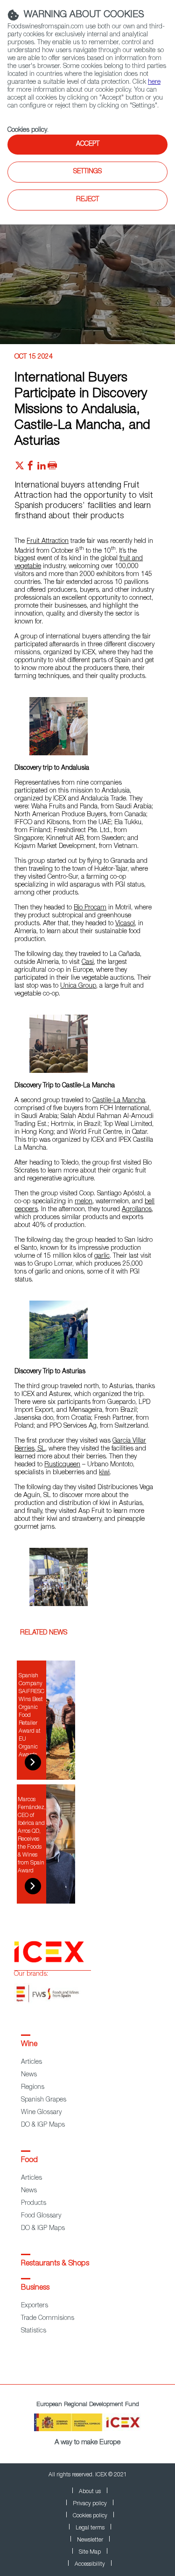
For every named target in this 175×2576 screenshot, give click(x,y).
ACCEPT (88, 144)
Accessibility (90, 2564)
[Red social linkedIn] (42, 468)
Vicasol (125, 924)
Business (35, 2288)
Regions (33, 2088)
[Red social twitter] (20, 468)
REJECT (87, 200)
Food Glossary (41, 2216)
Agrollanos (137, 1210)
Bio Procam (90, 908)
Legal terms (90, 2528)
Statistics (34, 2331)
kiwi (104, 1473)
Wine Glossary (41, 2113)
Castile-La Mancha (119, 1101)
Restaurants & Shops (55, 2264)
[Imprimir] (52, 468)
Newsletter (90, 2540)
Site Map (90, 2552)
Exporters (35, 2306)
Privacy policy (90, 2504)
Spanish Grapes (44, 2100)
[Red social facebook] (30, 468)
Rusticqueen (62, 1465)
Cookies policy (27, 130)
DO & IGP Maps (43, 2125)
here (154, 82)
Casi (88, 963)
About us (90, 2492)
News (29, 2075)
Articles (31, 2062)
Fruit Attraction (48, 542)
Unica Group (78, 986)
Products (34, 2203)
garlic (102, 1256)
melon (84, 1202)
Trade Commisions (48, 2318)
